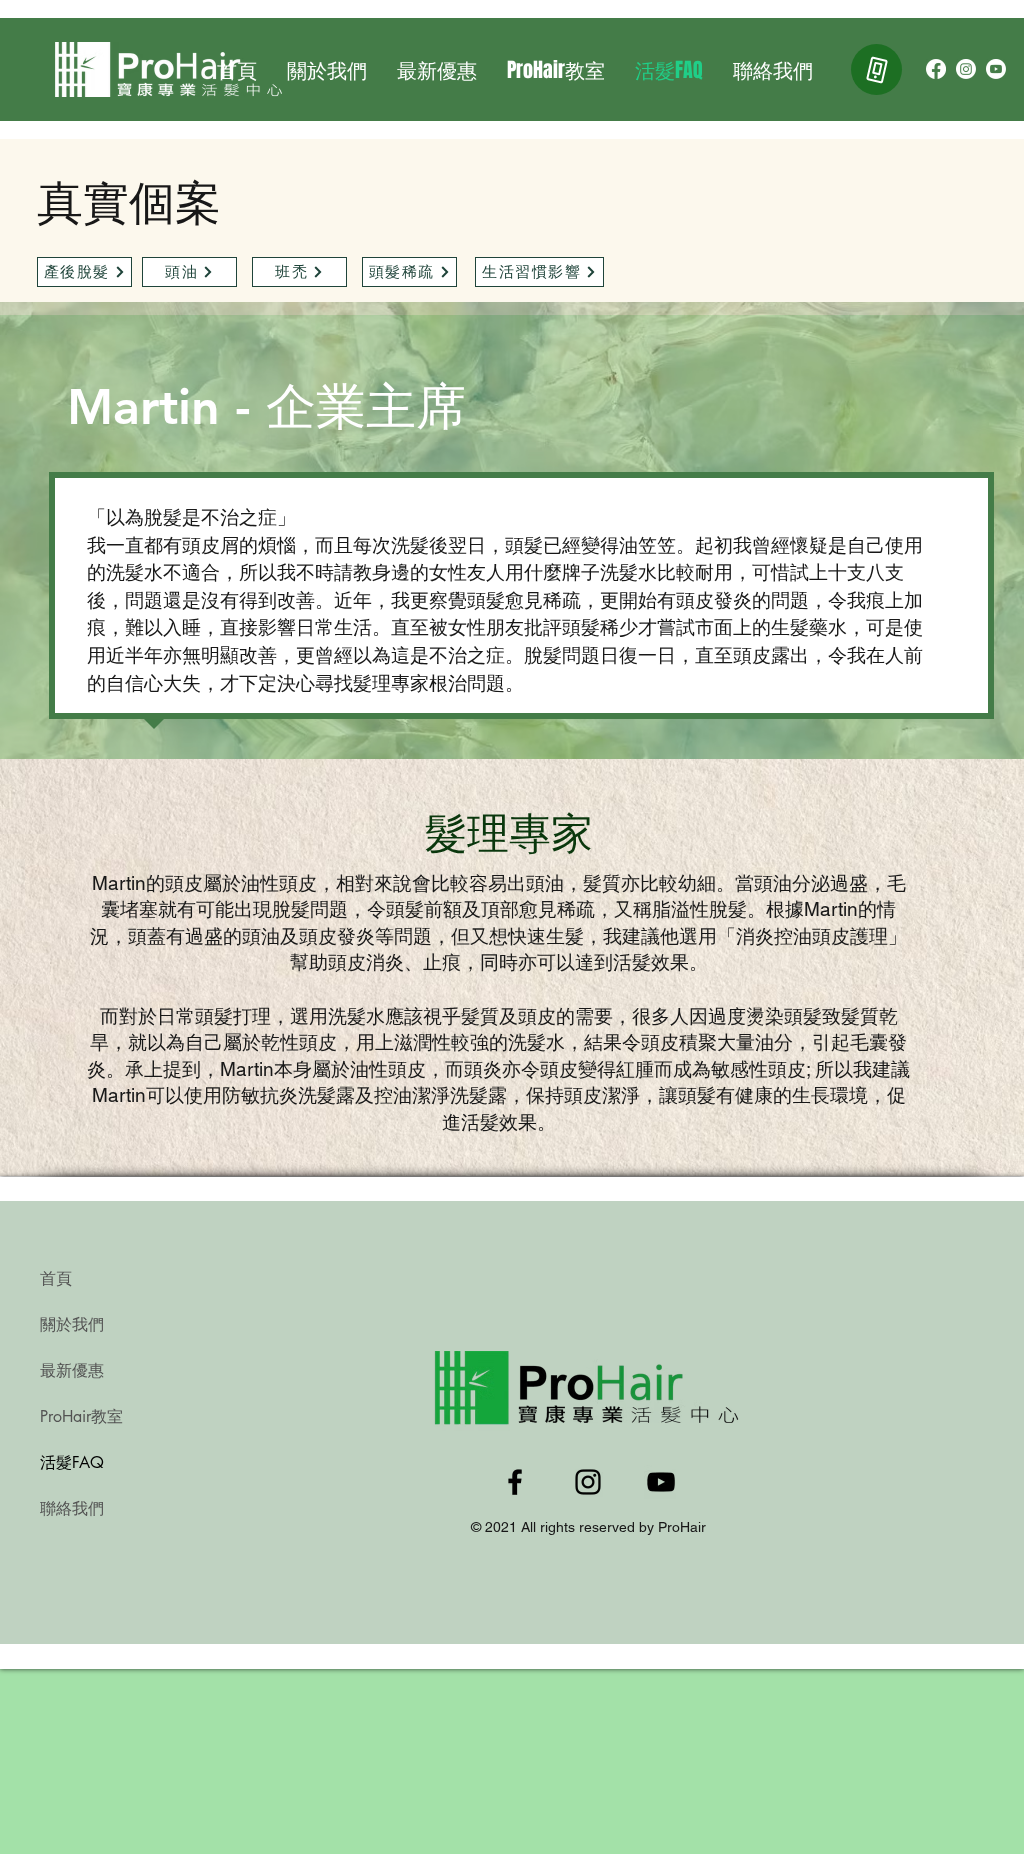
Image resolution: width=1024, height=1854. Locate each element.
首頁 (56, 1278)
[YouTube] (996, 69)
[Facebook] (936, 69)
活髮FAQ (72, 1462)
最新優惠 (72, 1370)
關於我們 (72, 1324)
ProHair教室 (81, 1416)
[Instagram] (966, 69)
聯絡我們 (72, 1508)
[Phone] (876, 69)
